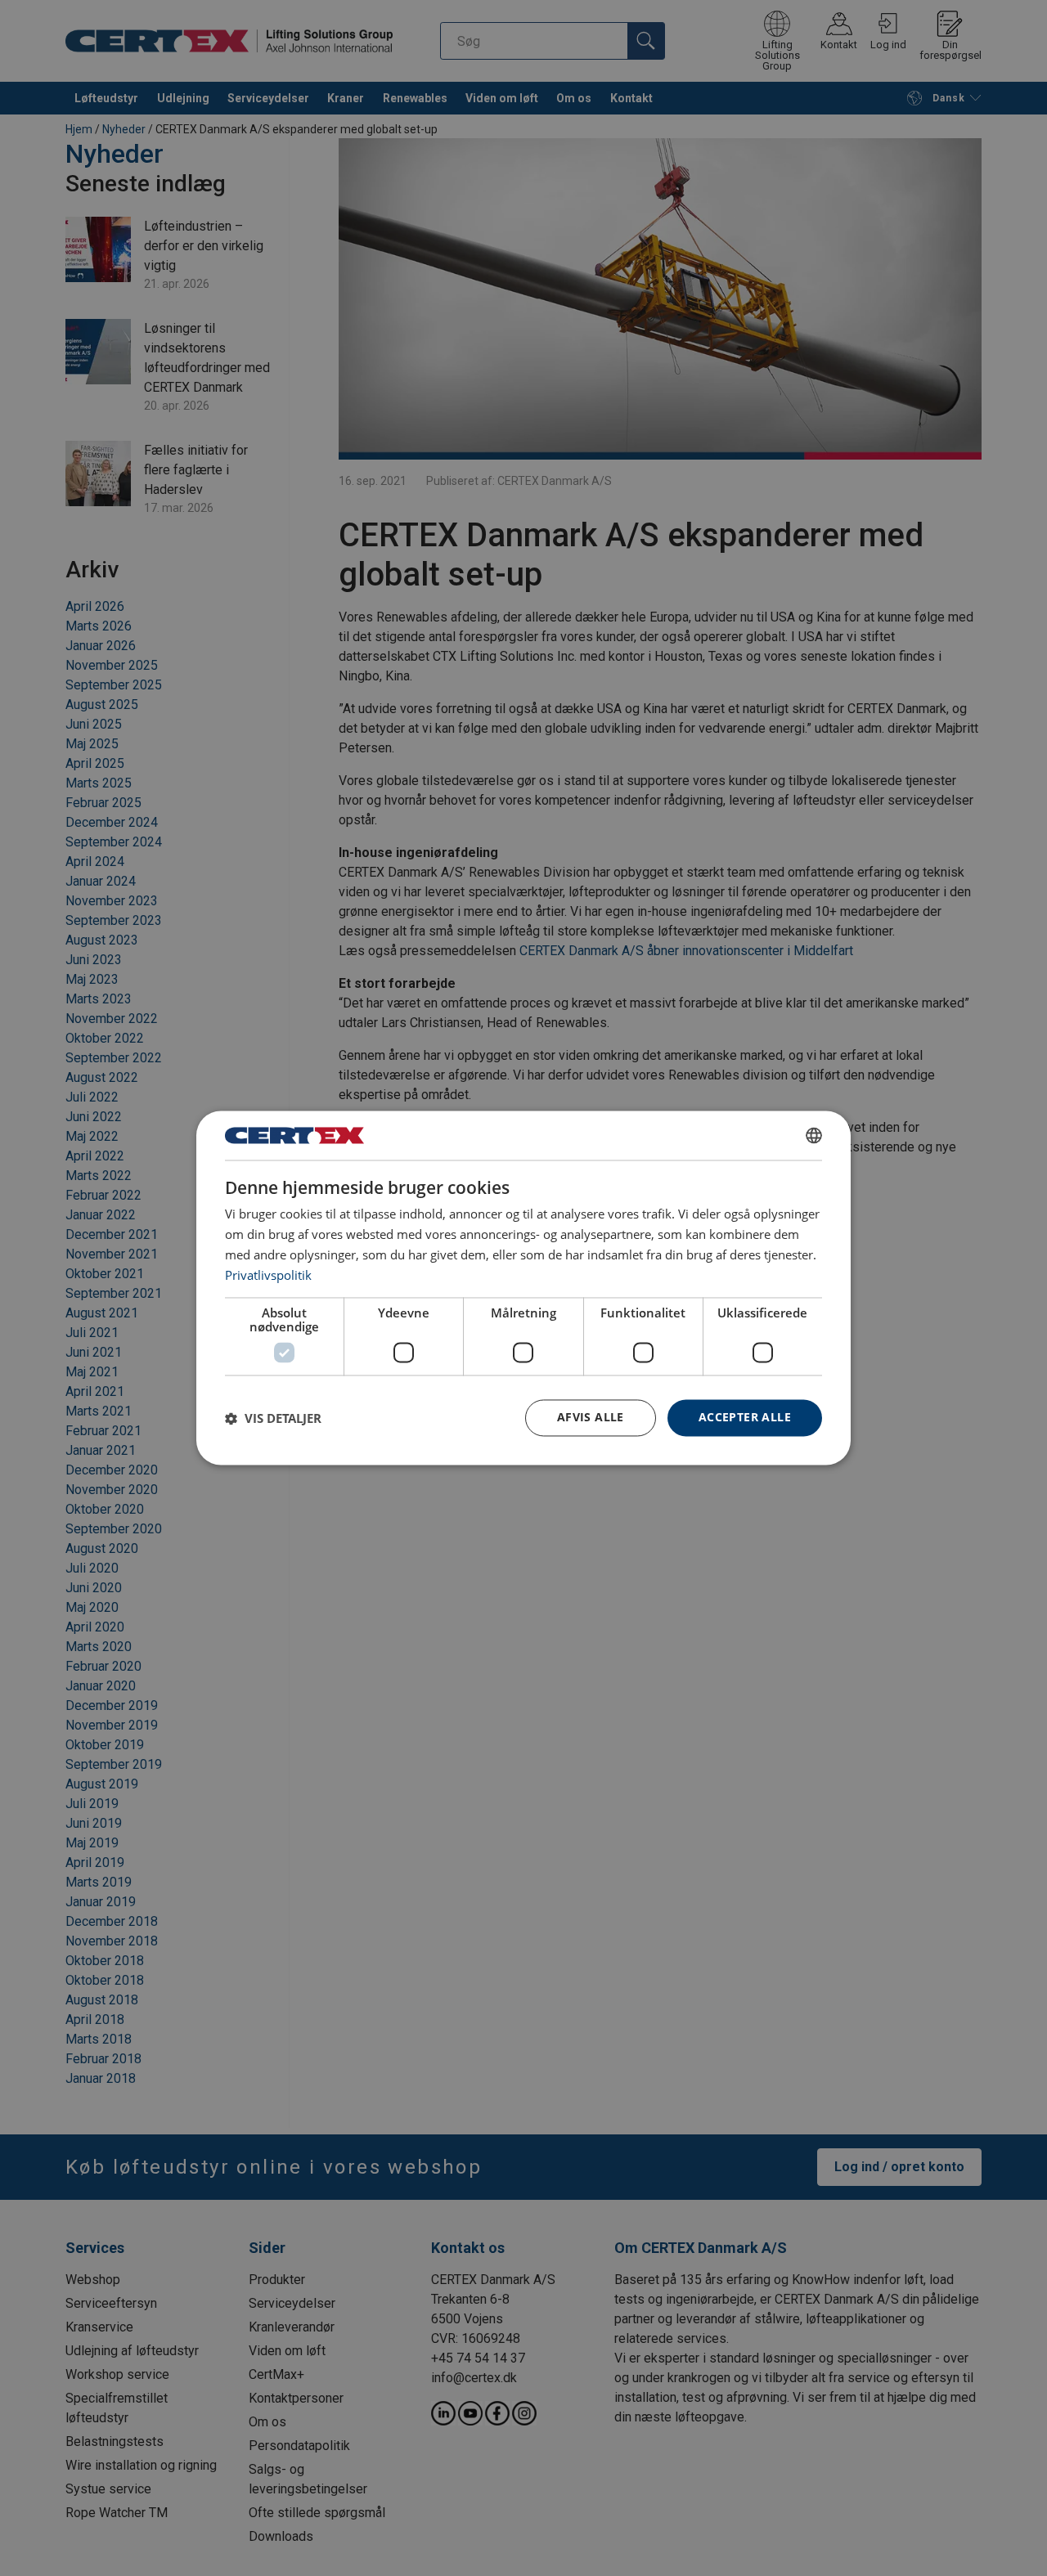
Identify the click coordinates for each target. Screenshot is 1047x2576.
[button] (273, 1418)
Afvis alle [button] (591, 1418)
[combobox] (814, 1135)
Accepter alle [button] (745, 1418)
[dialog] (523, 1288)
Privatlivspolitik (268, 1275)
